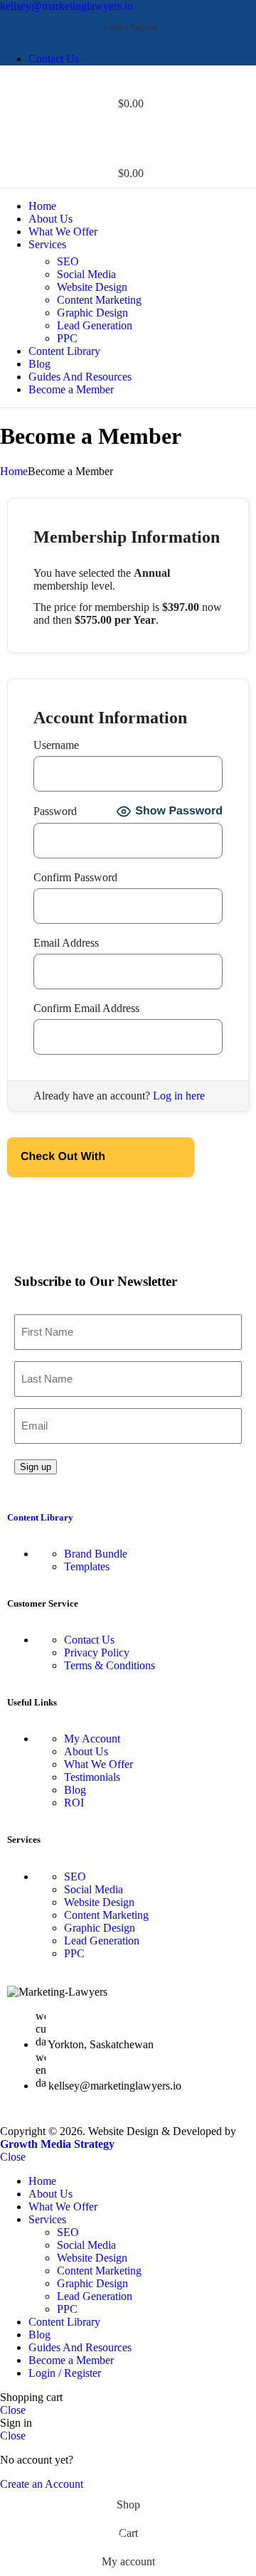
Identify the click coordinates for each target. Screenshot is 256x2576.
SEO (68, 261)
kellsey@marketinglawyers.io (66, 6)
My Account (92, 1739)
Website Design (92, 287)
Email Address (66, 943)
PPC (67, 338)
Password (55, 811)
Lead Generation (95, 325)
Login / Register (65, 2373)
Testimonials (92, 1777)
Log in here (179, 1096)
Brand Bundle (96, 1554)
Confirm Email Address (86, 1008)
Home (14, 471)
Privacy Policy (97, 1652)
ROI (74, 1803)
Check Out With (79, 1150)
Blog (75, 1790)
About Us (86, 1751)
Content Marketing (99, 300)
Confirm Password (75, 877)
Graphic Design (92, 313)
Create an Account (42, 2484)
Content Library (40, 1517)
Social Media (86, 274)
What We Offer (98, 1764)
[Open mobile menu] (128, 132)
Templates (87, 1566)
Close (13, 2157)
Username (56, 745)
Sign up (36, 1467)
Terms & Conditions (110, 1665)
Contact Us (89, 1640)
